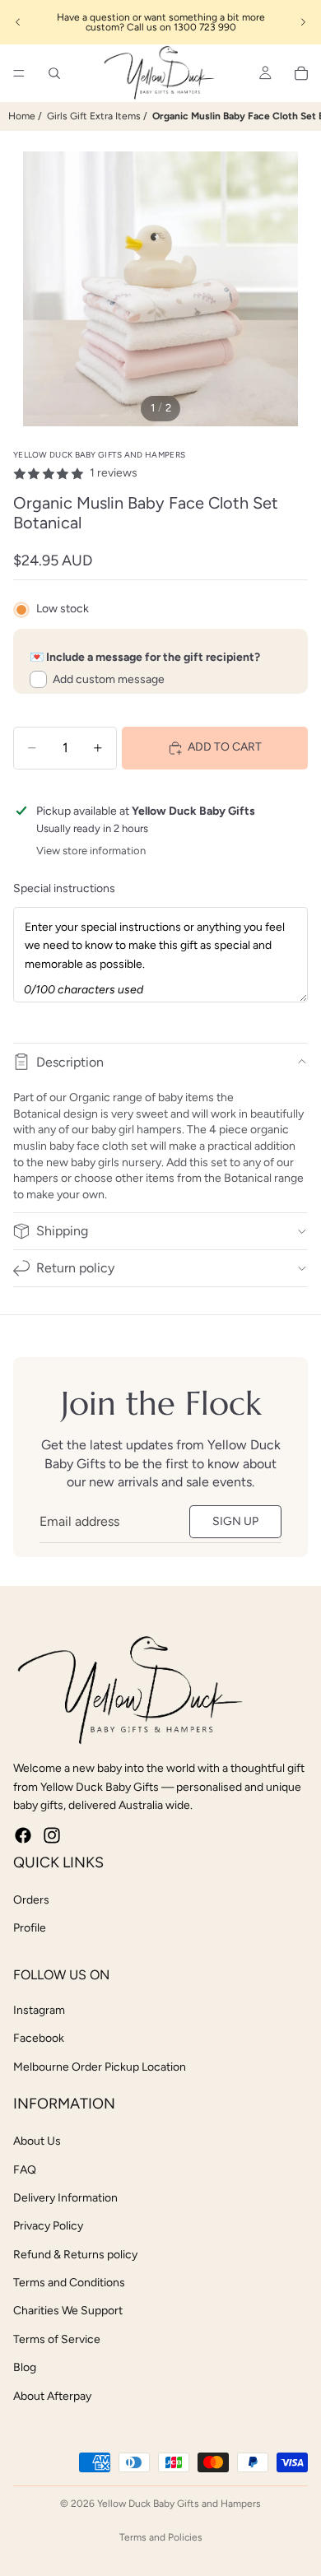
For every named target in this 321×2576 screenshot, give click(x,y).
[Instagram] (52, 1835)
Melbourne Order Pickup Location (100, 2067)
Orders (31, 1900)
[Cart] (301, 73)
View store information (91, 851)
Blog (25, 2367)
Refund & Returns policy (75, 2255)
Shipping (62, 1231)
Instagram (39, 2010)
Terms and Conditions (69, 2283)
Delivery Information (65, 2198)
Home (22, 116)
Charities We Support (68, 2311)
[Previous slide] (18, 22)
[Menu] (19, 73)
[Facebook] (23, 1835)
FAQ (25, 2170)
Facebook (39, 2038)
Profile (30, 1928)
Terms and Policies (161, 2537)
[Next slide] (303, 22)
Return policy (75, 1268)
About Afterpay (52, 2396)
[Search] (54, 73)
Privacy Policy (48, 2226)
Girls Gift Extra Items (94, 116)
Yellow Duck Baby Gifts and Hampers (179, 2504)
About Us (37, 2141)
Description (70, 1062)
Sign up (235, 1521)
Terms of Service (57, 2339)
